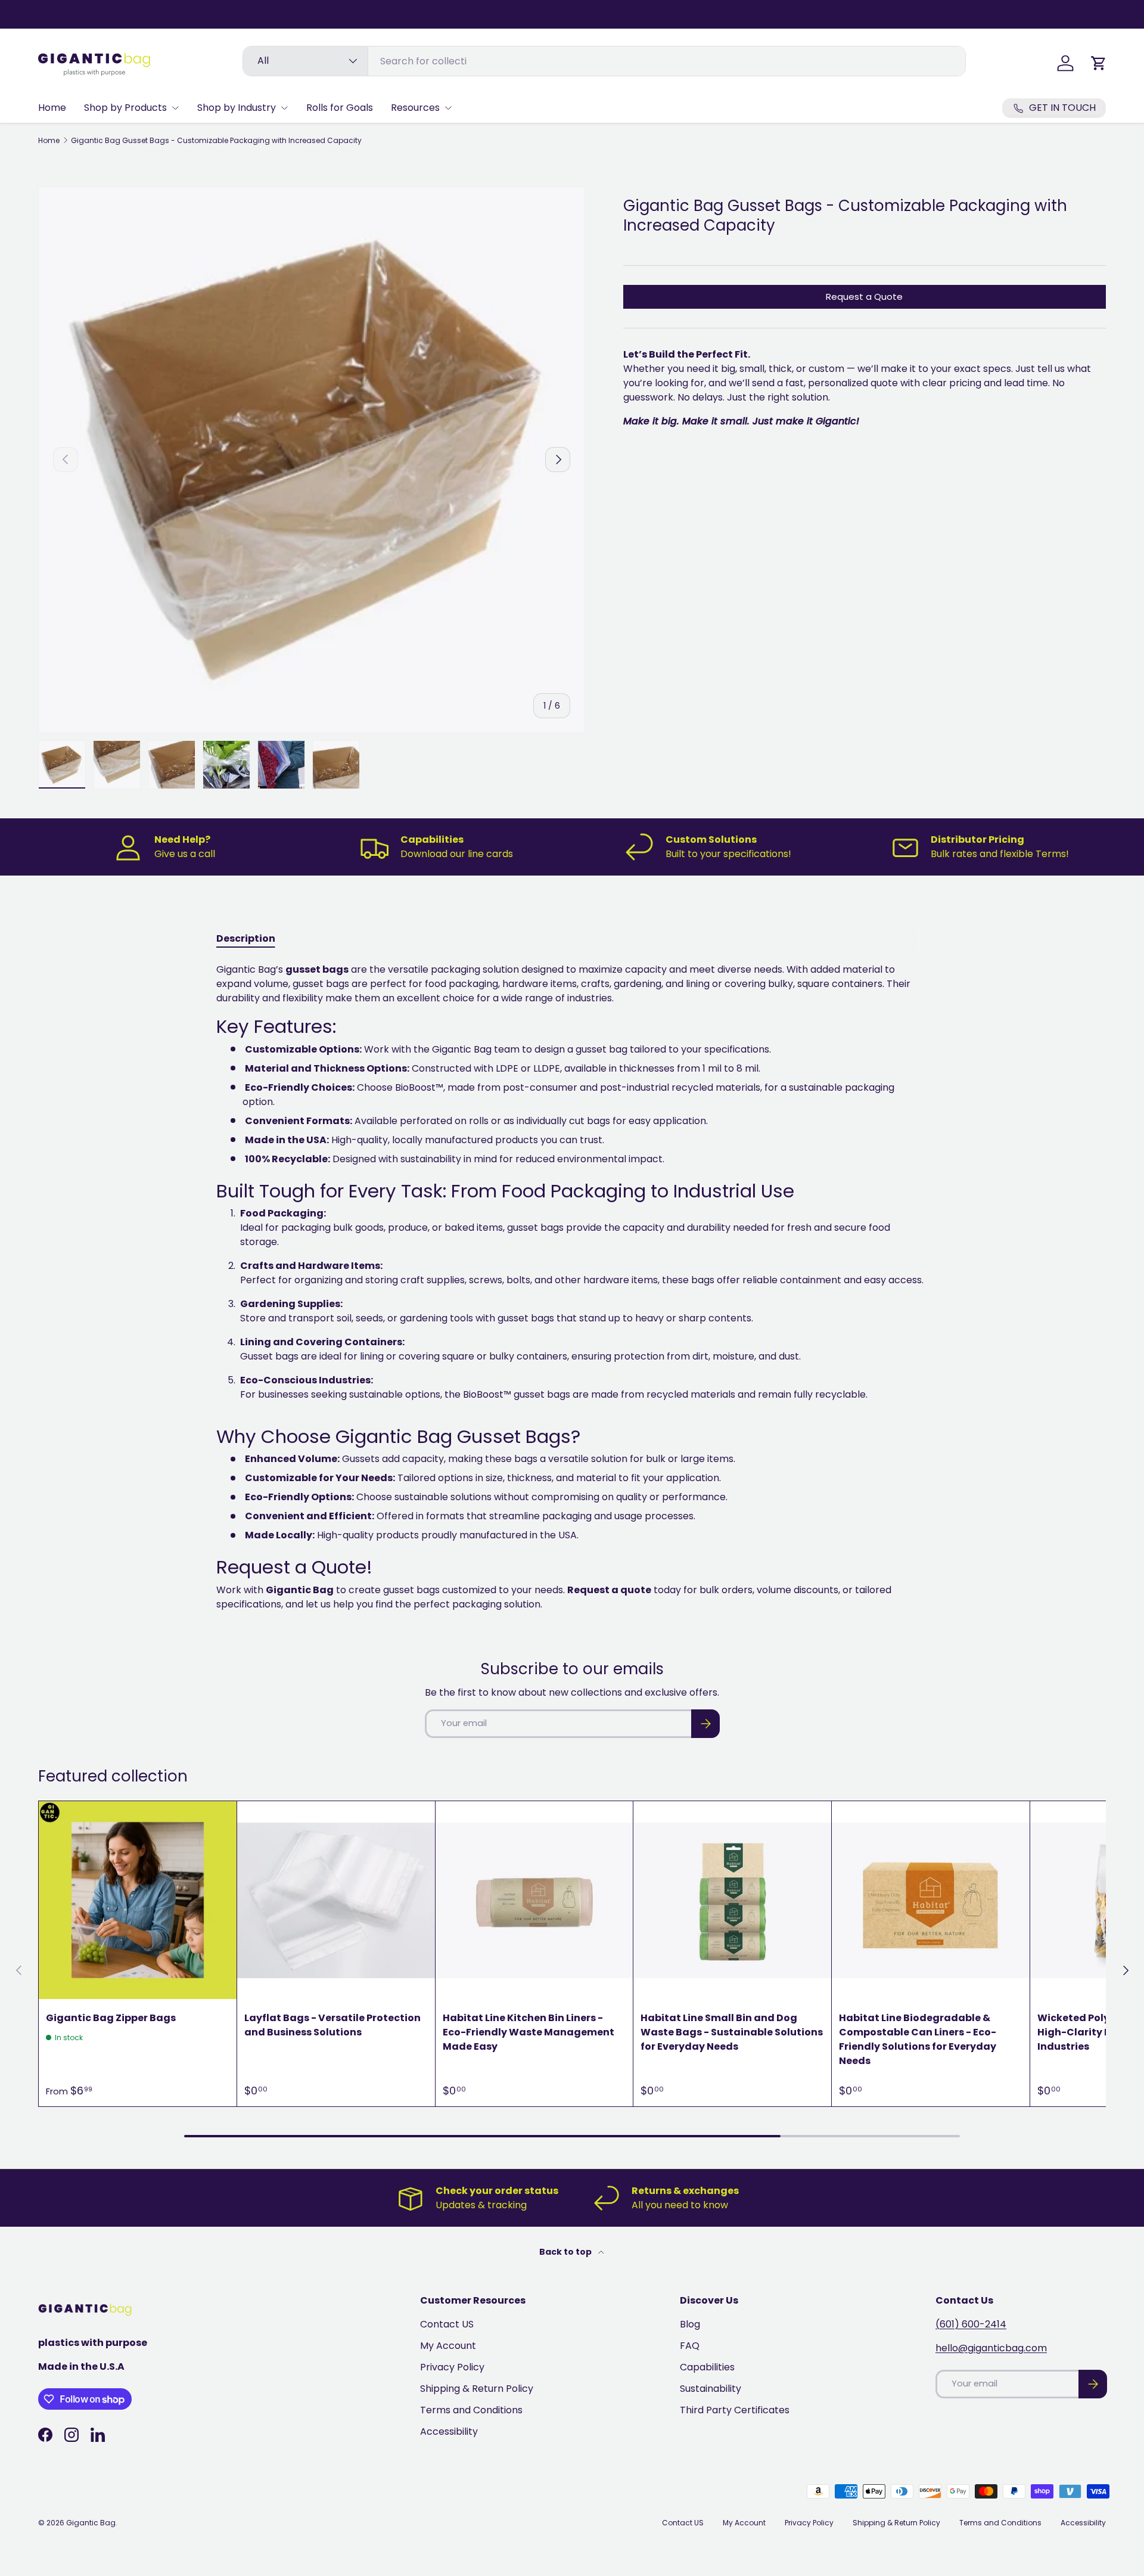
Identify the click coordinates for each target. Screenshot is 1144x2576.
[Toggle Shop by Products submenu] (175, 108)
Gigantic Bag (91, 2523)
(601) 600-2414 (971, 2324)
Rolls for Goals (340, 108)
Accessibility (449, 2431)
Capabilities (707, 2367)
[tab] (246, 938)
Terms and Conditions (471, 2410)
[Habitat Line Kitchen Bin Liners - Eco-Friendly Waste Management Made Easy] (534, 1900)
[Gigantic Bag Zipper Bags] (138, 1900)
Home (52, 108)
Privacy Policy (452, 2367)
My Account (448, 2346)
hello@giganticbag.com (991, 2348)
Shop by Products (125, 108)
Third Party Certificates (735, 2410)
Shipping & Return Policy (477, 2389)
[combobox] (604, 61)
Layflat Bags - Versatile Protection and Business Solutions (332, 2025)
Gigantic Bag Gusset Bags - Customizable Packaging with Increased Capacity (216, 141)
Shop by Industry (237, 108)
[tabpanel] (572, 1287)
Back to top (566, 2252)
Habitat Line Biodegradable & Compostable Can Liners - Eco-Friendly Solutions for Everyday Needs (918, 2039)
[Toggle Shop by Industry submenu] (284, 108)
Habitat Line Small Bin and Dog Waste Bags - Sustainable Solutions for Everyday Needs (732, 2032)
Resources (415, 108)
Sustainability (711, 2389)
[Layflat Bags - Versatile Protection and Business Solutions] (336, 1900)
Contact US (447, 2324)
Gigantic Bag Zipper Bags (111, 2018)
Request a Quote (864, 297)
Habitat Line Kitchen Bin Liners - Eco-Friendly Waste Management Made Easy (529, 2032)
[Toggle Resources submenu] (448, 108)
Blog (690, 2324)
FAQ (690, 2346)
